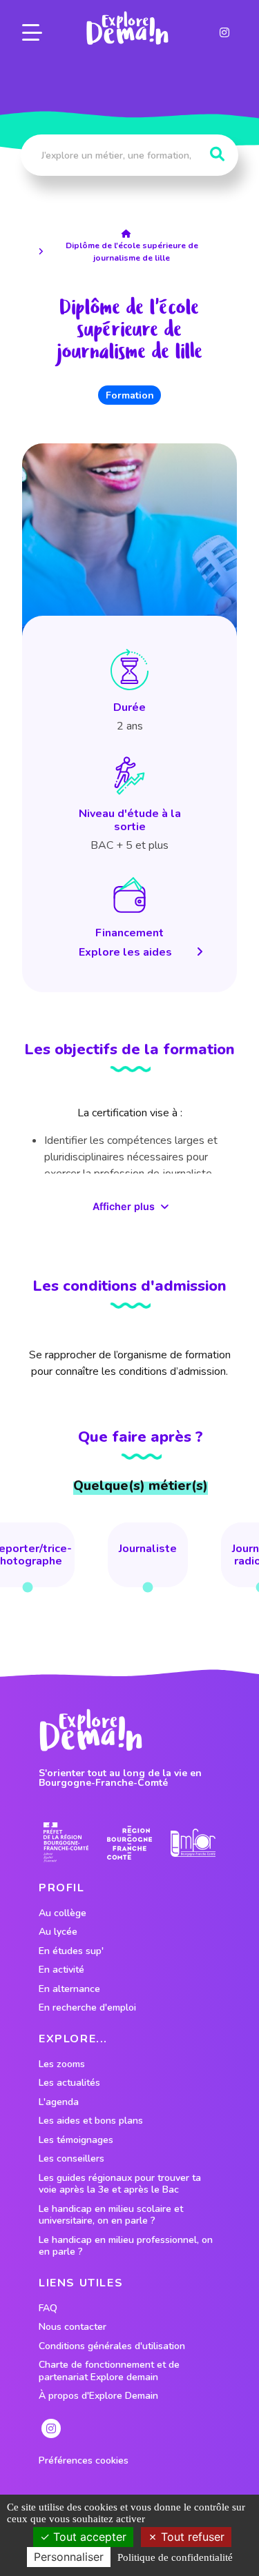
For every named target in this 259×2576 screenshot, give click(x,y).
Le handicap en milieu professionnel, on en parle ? (126, 2246)
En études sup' (71, 1951)
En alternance (69, 1989)
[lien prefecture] (66, 1843)
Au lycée (58, 1932)
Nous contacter (73, 2327)
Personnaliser (69, 2557)
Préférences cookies (84, 2461)
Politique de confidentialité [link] (175, 2557)
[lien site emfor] (193, 1843)
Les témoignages (76, 2140)
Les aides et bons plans (91, 2121)
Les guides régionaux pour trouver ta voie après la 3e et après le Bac (120, 2184)
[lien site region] (129, 1843)
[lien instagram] (224, 32)
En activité (61, 1970)
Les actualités (69, 2083)
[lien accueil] (129, 234)
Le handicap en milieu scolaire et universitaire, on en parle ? (111, 2215)
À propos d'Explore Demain (98, 2396)
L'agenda (59, 2102)
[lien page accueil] (127, 28)
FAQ (48, 2308)
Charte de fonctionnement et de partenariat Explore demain (109, 2371)
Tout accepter (88, 2537)
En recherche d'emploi (87, 2008)
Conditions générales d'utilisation (112, 2346)
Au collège (63, 1913)
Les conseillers (71, 2159)
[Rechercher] (217, 154)
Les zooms (62, 2064)
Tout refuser (191, 2537)
